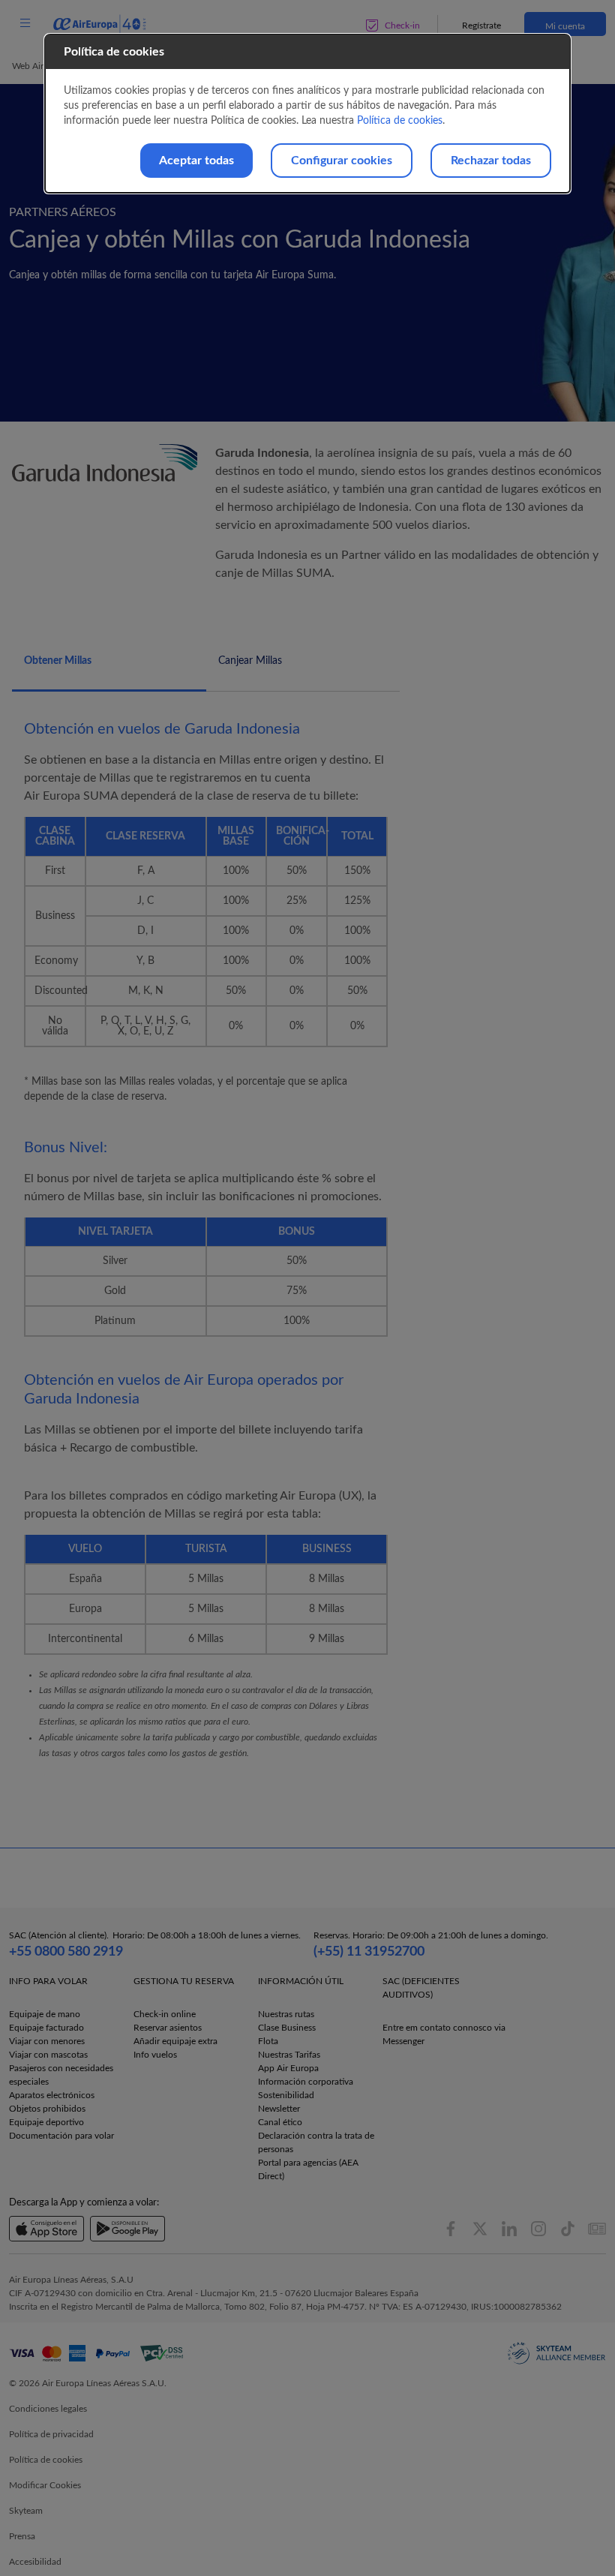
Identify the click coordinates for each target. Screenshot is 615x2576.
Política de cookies (400, 121)
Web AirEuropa (42, 66)
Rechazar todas (491, 161)
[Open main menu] (25, 24)
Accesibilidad (35, 2562)
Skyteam (26, 2511)
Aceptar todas (196, 161)
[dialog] (307, 114)
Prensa (22, 2536)
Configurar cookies (342, 161)
